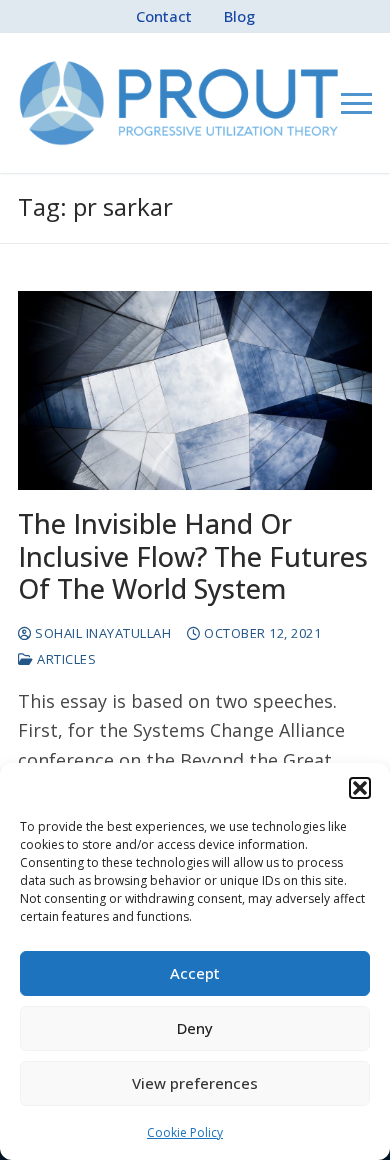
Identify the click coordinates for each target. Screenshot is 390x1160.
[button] (360, 788)
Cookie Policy (185, 1132)
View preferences (195, 1083)
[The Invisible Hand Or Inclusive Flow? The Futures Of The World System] (195, 390)
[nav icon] (356, 103)
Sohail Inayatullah (101, 633)
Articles (65, 659)
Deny (195, 1028)
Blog (239, 16)
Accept (195, 973)
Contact (164, 16)
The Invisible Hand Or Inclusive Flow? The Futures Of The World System (193, 557)
